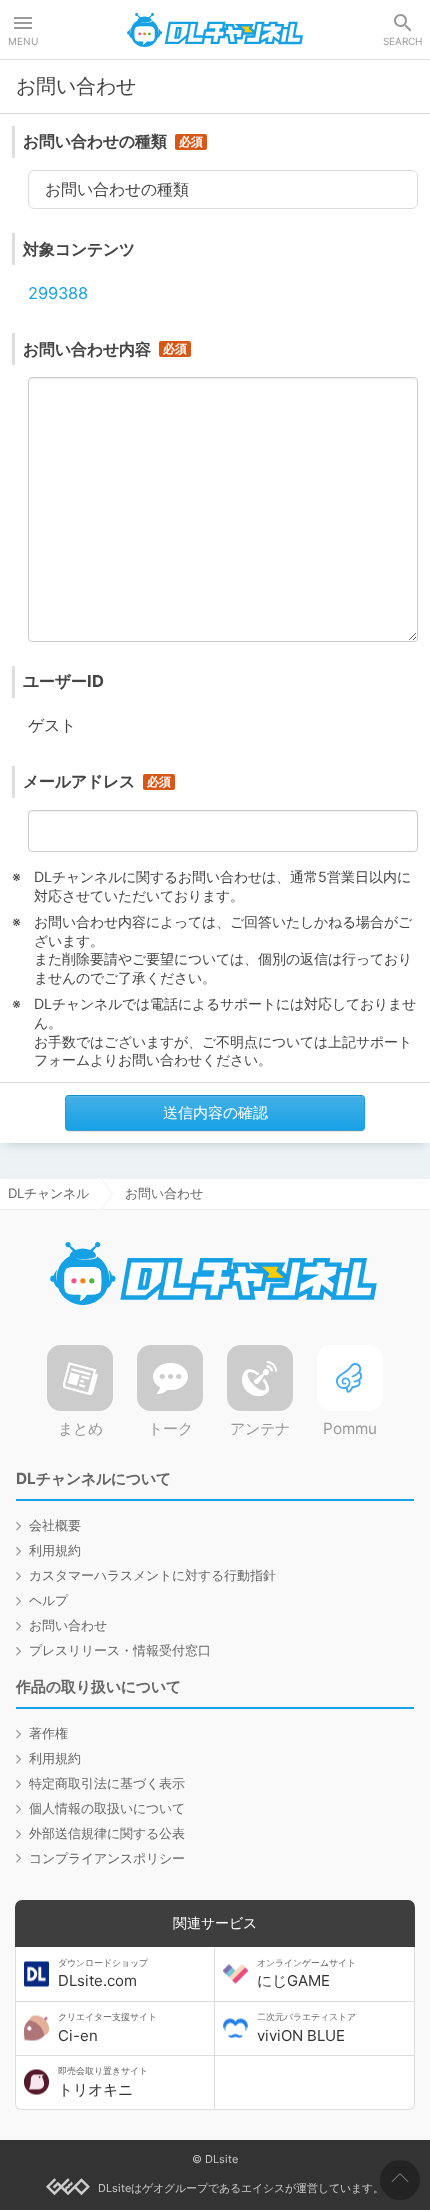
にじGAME (306, 1974)
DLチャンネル (215, 30)
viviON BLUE (306, 2028)
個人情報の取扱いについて (107, 1808)
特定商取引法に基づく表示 (107, 1783)
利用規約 (55, 1550)
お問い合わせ (68, 1625)
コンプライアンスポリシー (107, 1858)
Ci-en (107, 2028)
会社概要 (55, 1525)
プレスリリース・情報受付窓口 (120, 1650)
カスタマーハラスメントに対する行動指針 (152, 1575)
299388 (58, 293)
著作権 (48, 1733)
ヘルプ (48, 1600)
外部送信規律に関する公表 (107, 1833)
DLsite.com (103, 1974)
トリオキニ (103, 2082)
